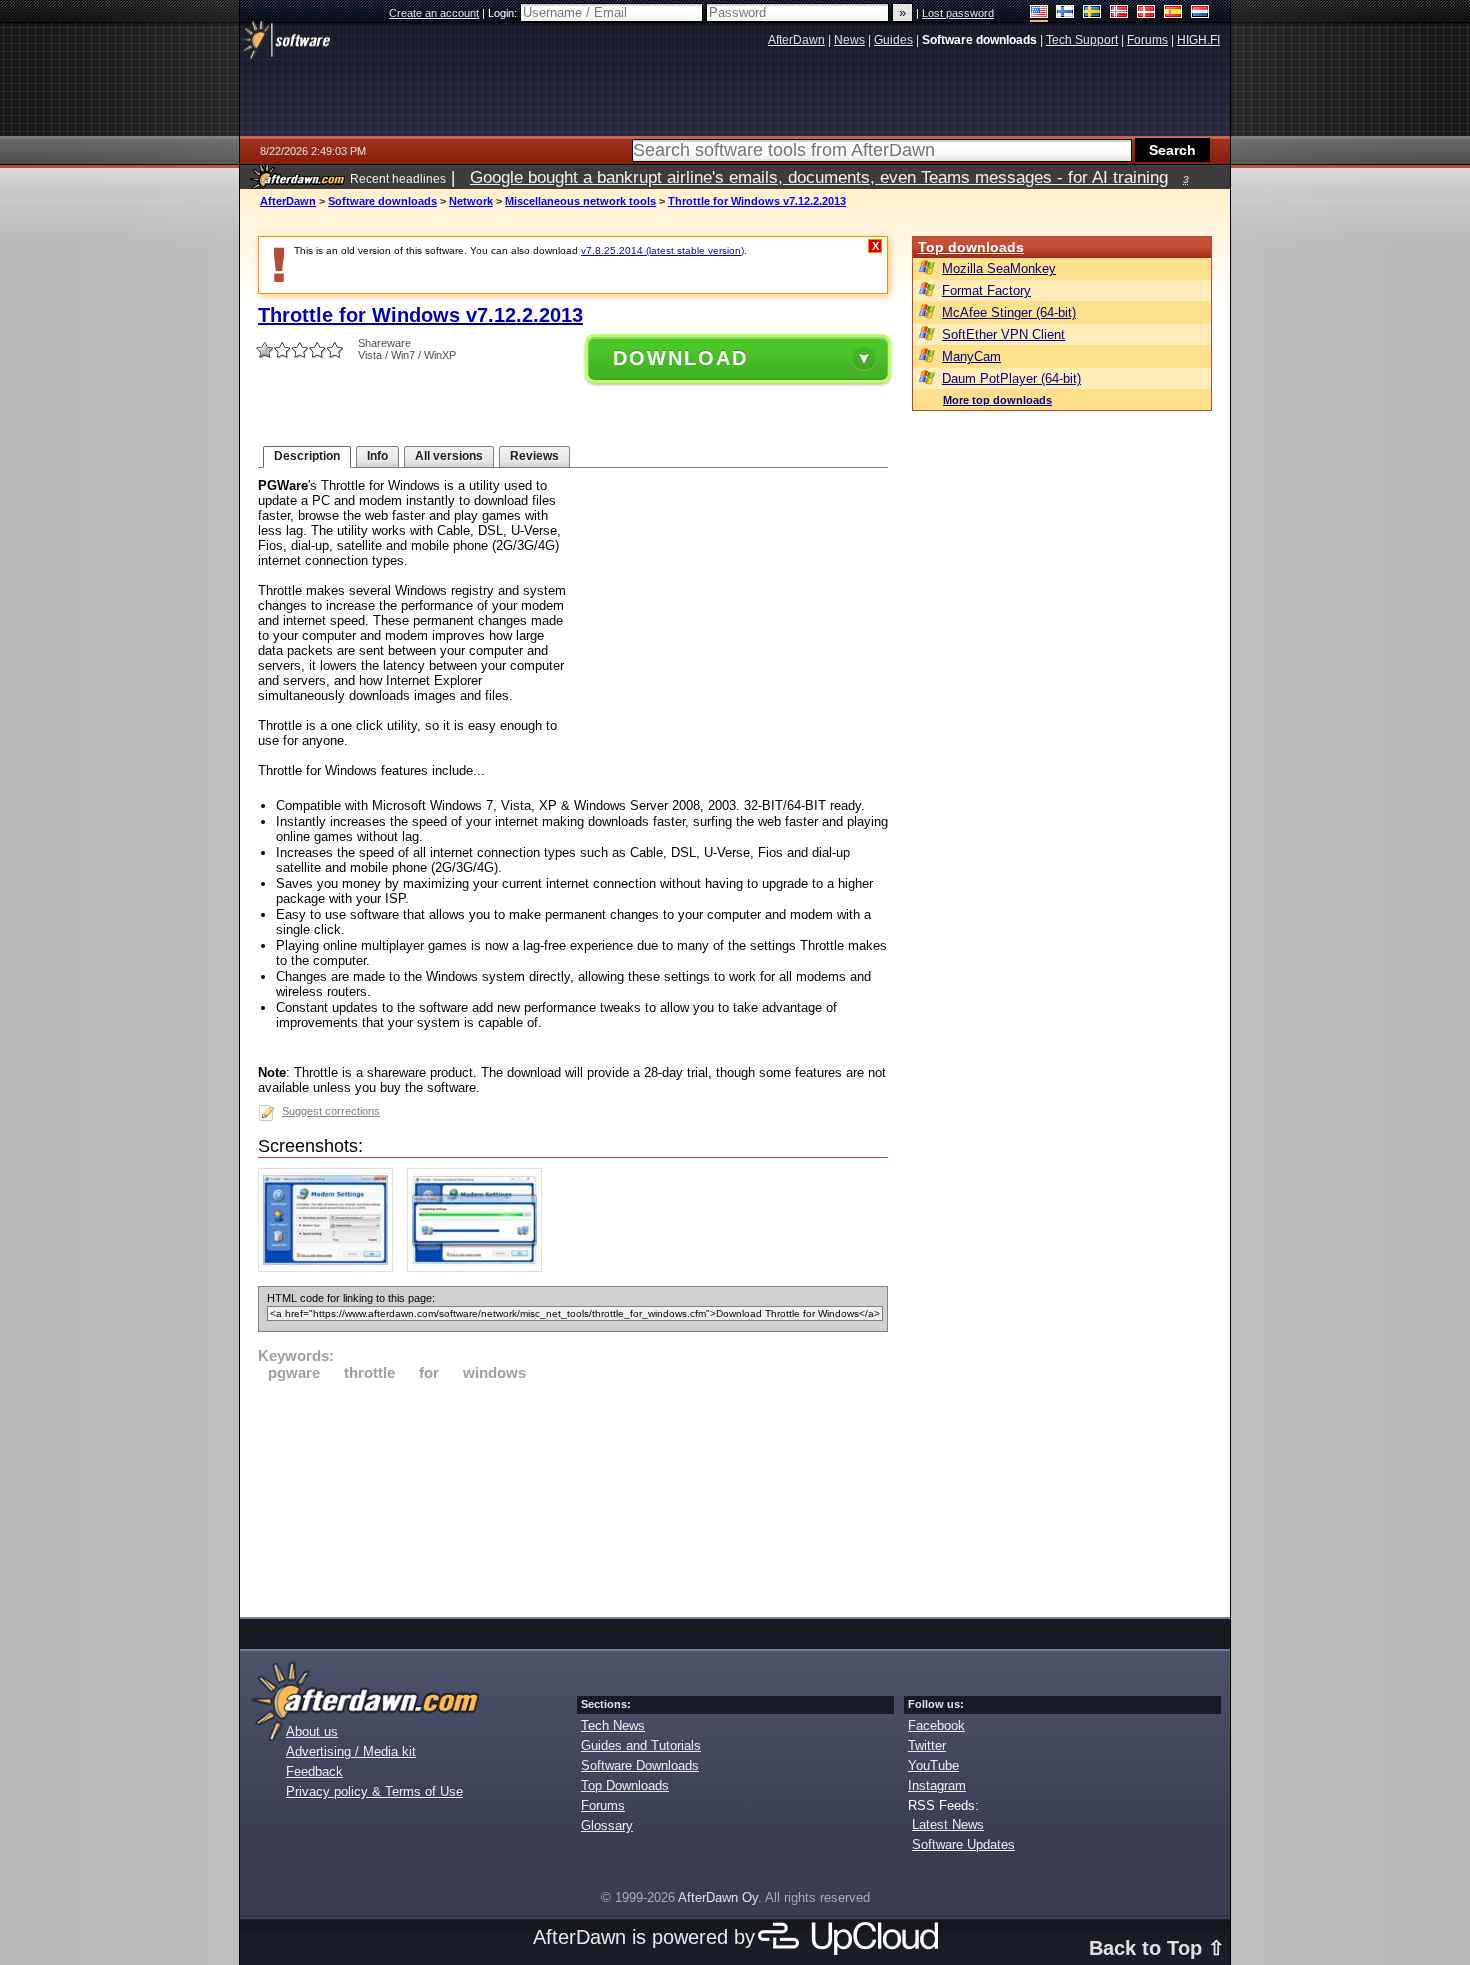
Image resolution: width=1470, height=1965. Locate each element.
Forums (603, 1805)
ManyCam (971, 356)
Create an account (434, 13)
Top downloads (971, 247)
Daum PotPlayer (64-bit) (1011, 378)
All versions (449, 456)
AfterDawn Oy (718, 1897)
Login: (504, 13)
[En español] (1173, 13)
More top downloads (997, 400)
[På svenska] (1092, 13)
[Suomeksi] (1065, 13)
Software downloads (382, 201)
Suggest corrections (331, 1111)
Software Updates (963, 1844)
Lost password (958, 13)
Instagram (937, 1785)
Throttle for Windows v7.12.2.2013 (757, 201)
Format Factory (986, 290)
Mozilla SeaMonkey (999, 268)
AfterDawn (288, 201)
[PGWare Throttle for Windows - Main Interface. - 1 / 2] (330, 1267)
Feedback (314, 1771)
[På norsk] (1119, 13)
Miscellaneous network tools (580, 201)
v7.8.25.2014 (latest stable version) (662, 250)
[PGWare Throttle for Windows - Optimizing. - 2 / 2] (479, 1267)
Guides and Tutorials (641, 1745)
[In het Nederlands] (1200, 13)
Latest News (948, 1824)
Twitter (927, 1745)
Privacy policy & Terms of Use (374, 1791)
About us (312, 1731)
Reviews (534, 456)
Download (680, 358)
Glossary (607, 1825)
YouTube (933, 1765)
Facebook (936, 1725)
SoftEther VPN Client (1003, 334)
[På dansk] (1146, 13)
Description (307, 456)
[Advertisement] (573, 1496)
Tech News (613, 1725)
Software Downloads (640, 1765)
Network (471, 201)
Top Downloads (625, 1785)
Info (377, 456)
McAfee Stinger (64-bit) (1009, 312)
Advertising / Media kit (351, 1751)
